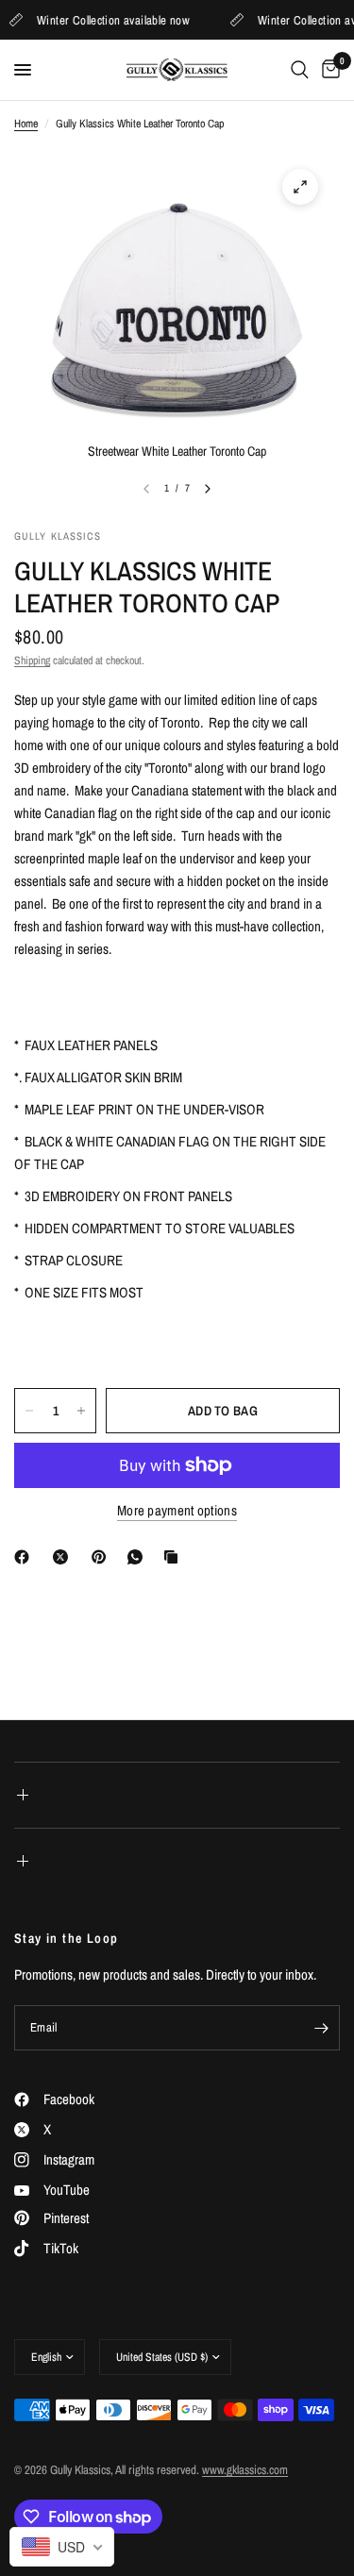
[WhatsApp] (139, 1557)
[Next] (208, 489)
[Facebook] (25, 1557)
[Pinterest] (103, 1557)
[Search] (300, 70)
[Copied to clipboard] (175, 1557)
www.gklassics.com (245, 2470)
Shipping (32, 661)
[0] (328, 70)
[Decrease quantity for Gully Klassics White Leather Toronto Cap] (29, 1411)
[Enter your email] (321, 2028)
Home (26, 124)
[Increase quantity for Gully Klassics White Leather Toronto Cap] (81, 1411)
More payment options (177, 1510)
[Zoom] (300, 187)
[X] (64, 1557)
